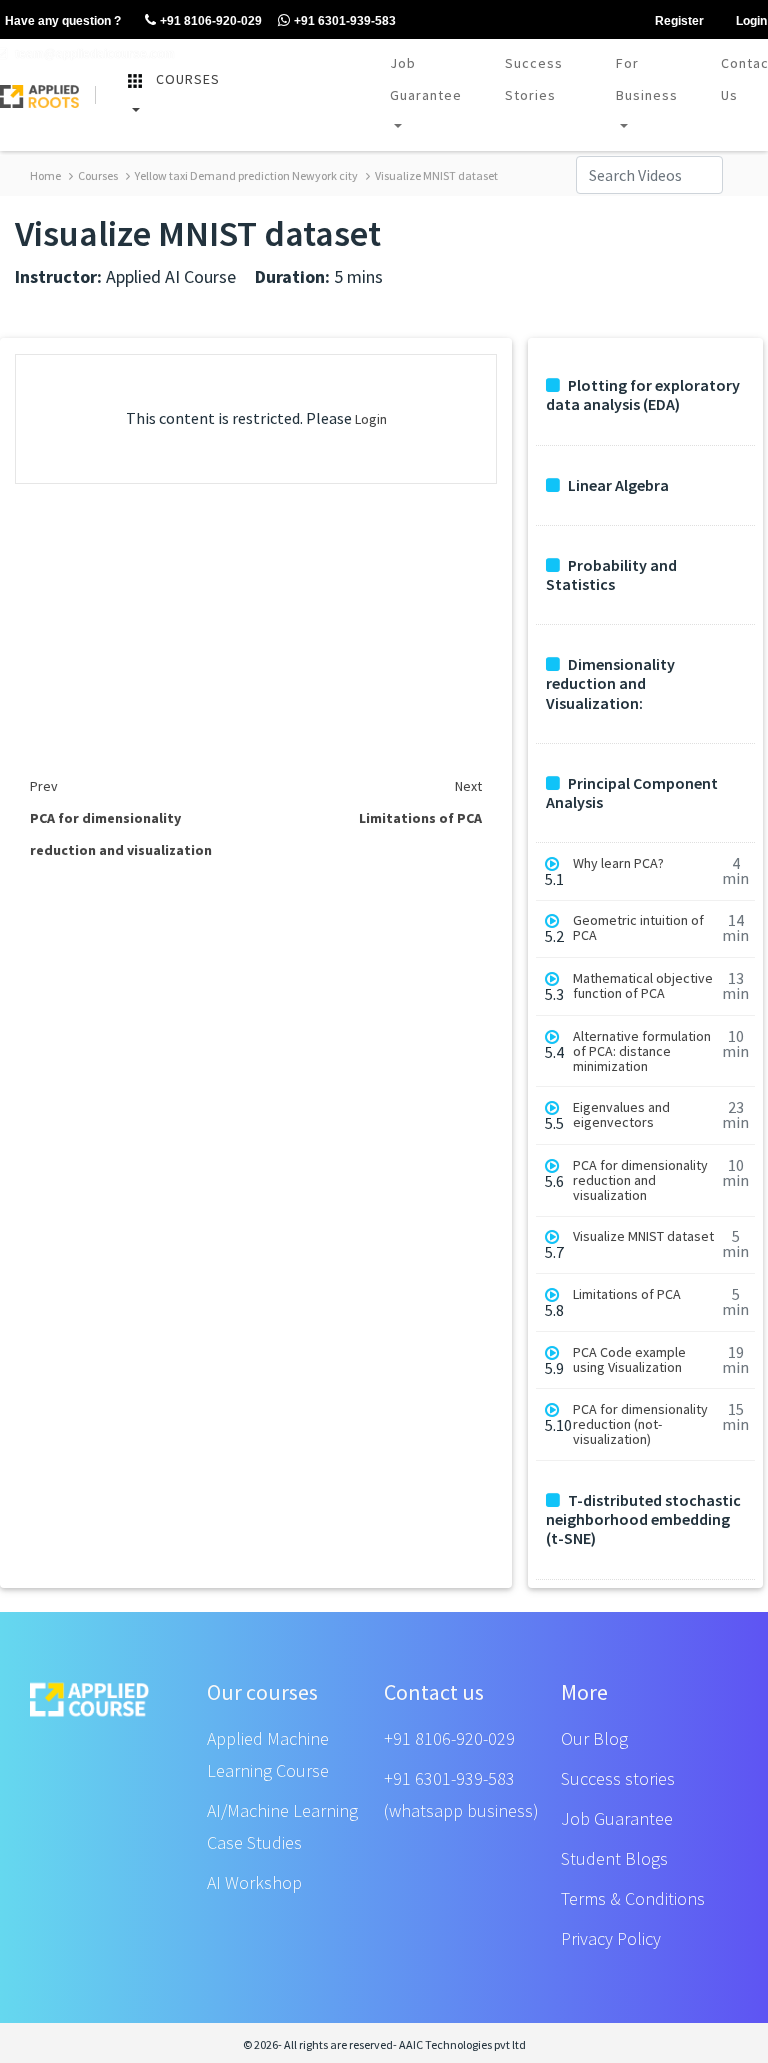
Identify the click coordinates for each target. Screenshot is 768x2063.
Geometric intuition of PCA (638, 928)
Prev (44, 786)
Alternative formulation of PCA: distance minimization (642, 1051)
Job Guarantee (426, 79)
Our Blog (594, 1738)
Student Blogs (614, 1858)
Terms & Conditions (633, 1898)
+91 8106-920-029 (449, 1738)
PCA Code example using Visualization (629, 1360)
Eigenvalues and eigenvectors (621, 1115)
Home (45, 175)
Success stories (618, 1778)
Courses (97, 175)
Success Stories (534, 79)
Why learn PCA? (618, 863)
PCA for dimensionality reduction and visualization (640, 1180)
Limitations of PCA (627, 1294)
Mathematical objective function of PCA (643, 986)
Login (371, 419)
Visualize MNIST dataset (435, 175)
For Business (647, 79)
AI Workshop (254, 1882)
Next (468, 786)
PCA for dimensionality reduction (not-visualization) (640, 1424)
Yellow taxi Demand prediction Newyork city (245, 175)
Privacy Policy (611, 1938)
